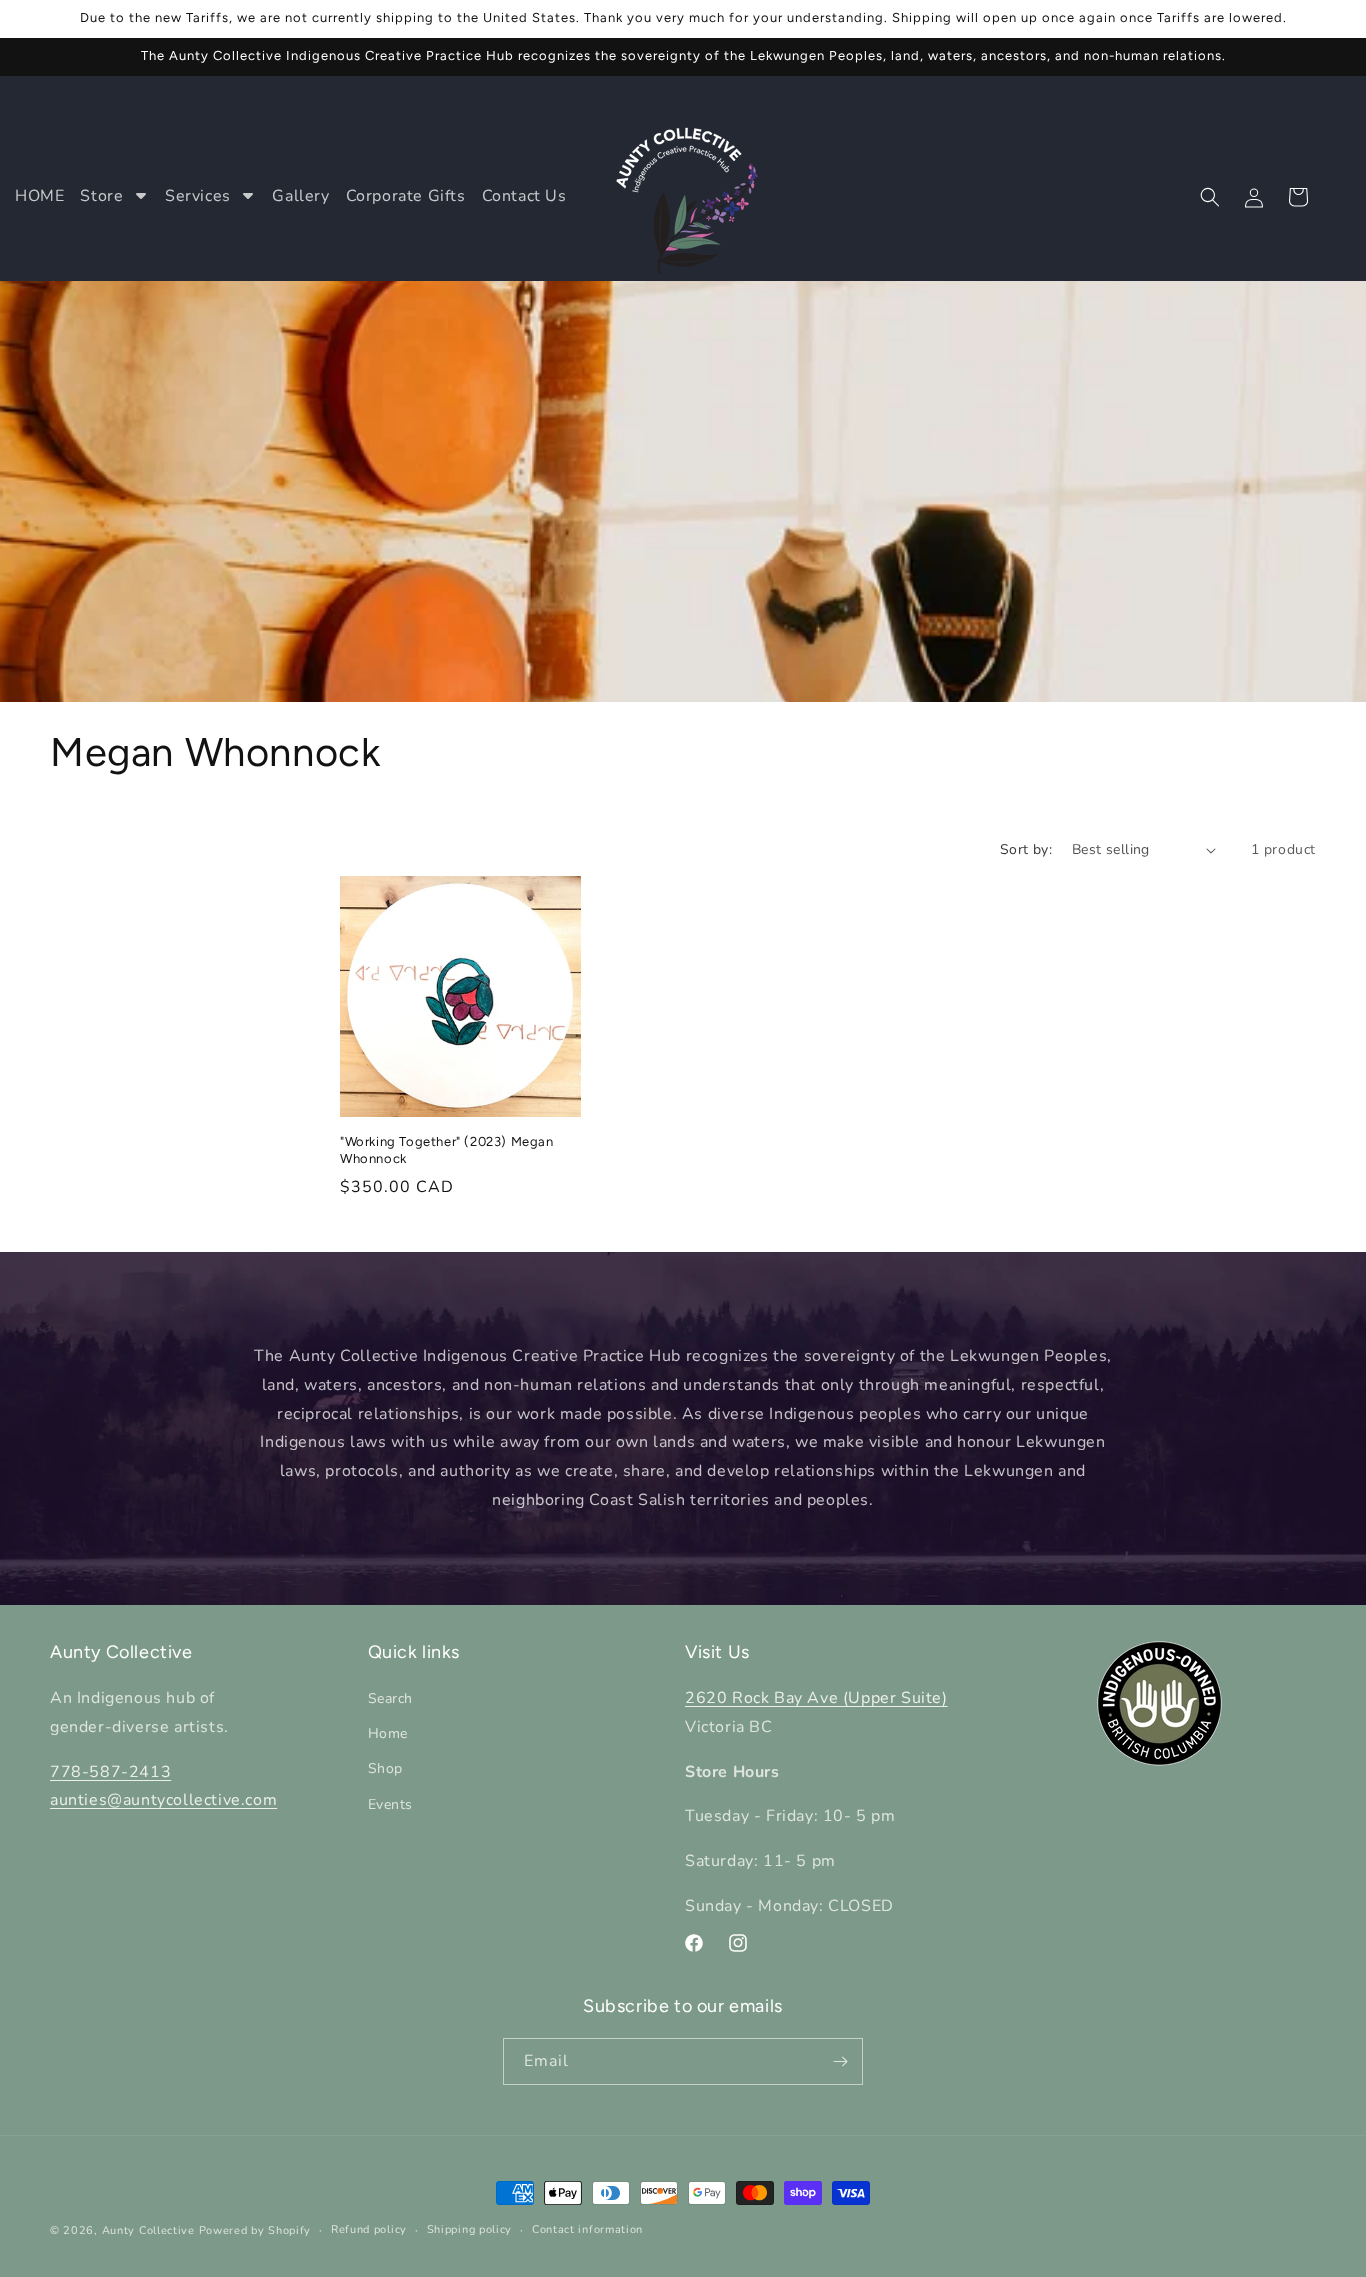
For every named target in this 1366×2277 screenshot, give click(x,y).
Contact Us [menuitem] (524, 196)
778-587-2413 (110, 1772)
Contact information (587, 2229)
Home (388, 1733)
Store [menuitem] (101, 196)
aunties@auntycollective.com (163, 1801)
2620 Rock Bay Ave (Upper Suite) (816, 1698)
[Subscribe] (840, 2061)
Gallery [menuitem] (300, 196)
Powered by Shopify (255, 2230)
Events (391, 1804)
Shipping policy (470, 2229)
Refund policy (369, 2229)
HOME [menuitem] (39, 196)
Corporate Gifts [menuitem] (406, 196)
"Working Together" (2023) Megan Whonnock (447, 1150)
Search (391, 1698)
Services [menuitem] (198, 196)
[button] (1210, 197)
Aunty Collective (148, 2230)
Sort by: (1026, 849)
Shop (385, 1769)
